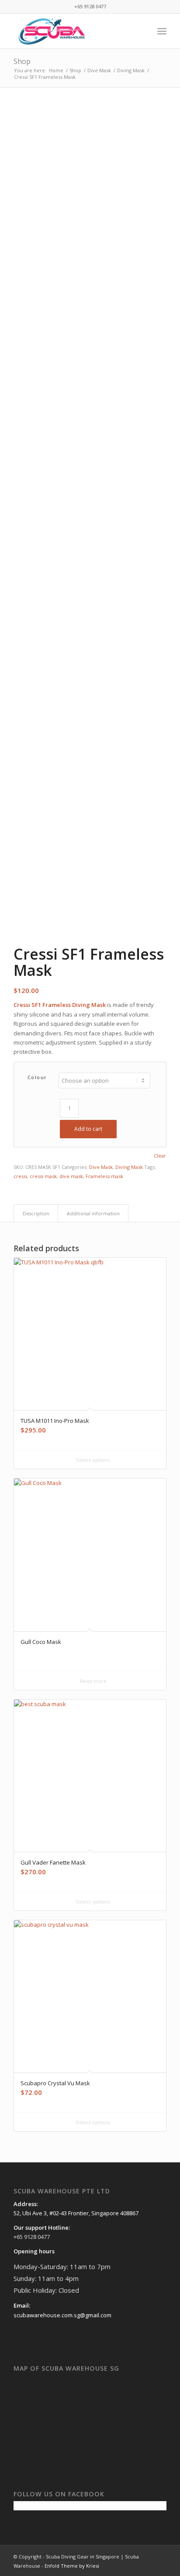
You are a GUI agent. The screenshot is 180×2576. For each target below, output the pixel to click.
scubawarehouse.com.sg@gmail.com (62, 2315)
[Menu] (162, 31)
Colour (37, 1077)
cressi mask (43, 1176)
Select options (92, 1460)
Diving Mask (129, 1167)
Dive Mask (101, 1167)
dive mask (71, 1176)
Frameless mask (104, 1176)
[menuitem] (143, 31)
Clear (160, 1156)
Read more (93, 1681)
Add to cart (88, 1129)
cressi (20, 1176)
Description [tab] (36, 1213)
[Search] (143, 31)
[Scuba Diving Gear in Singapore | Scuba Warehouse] (75, 31)
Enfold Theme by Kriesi (72, 2566)
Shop (22, 61)
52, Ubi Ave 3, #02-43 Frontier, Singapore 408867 (76, 2213)
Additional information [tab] (93, 1213)
